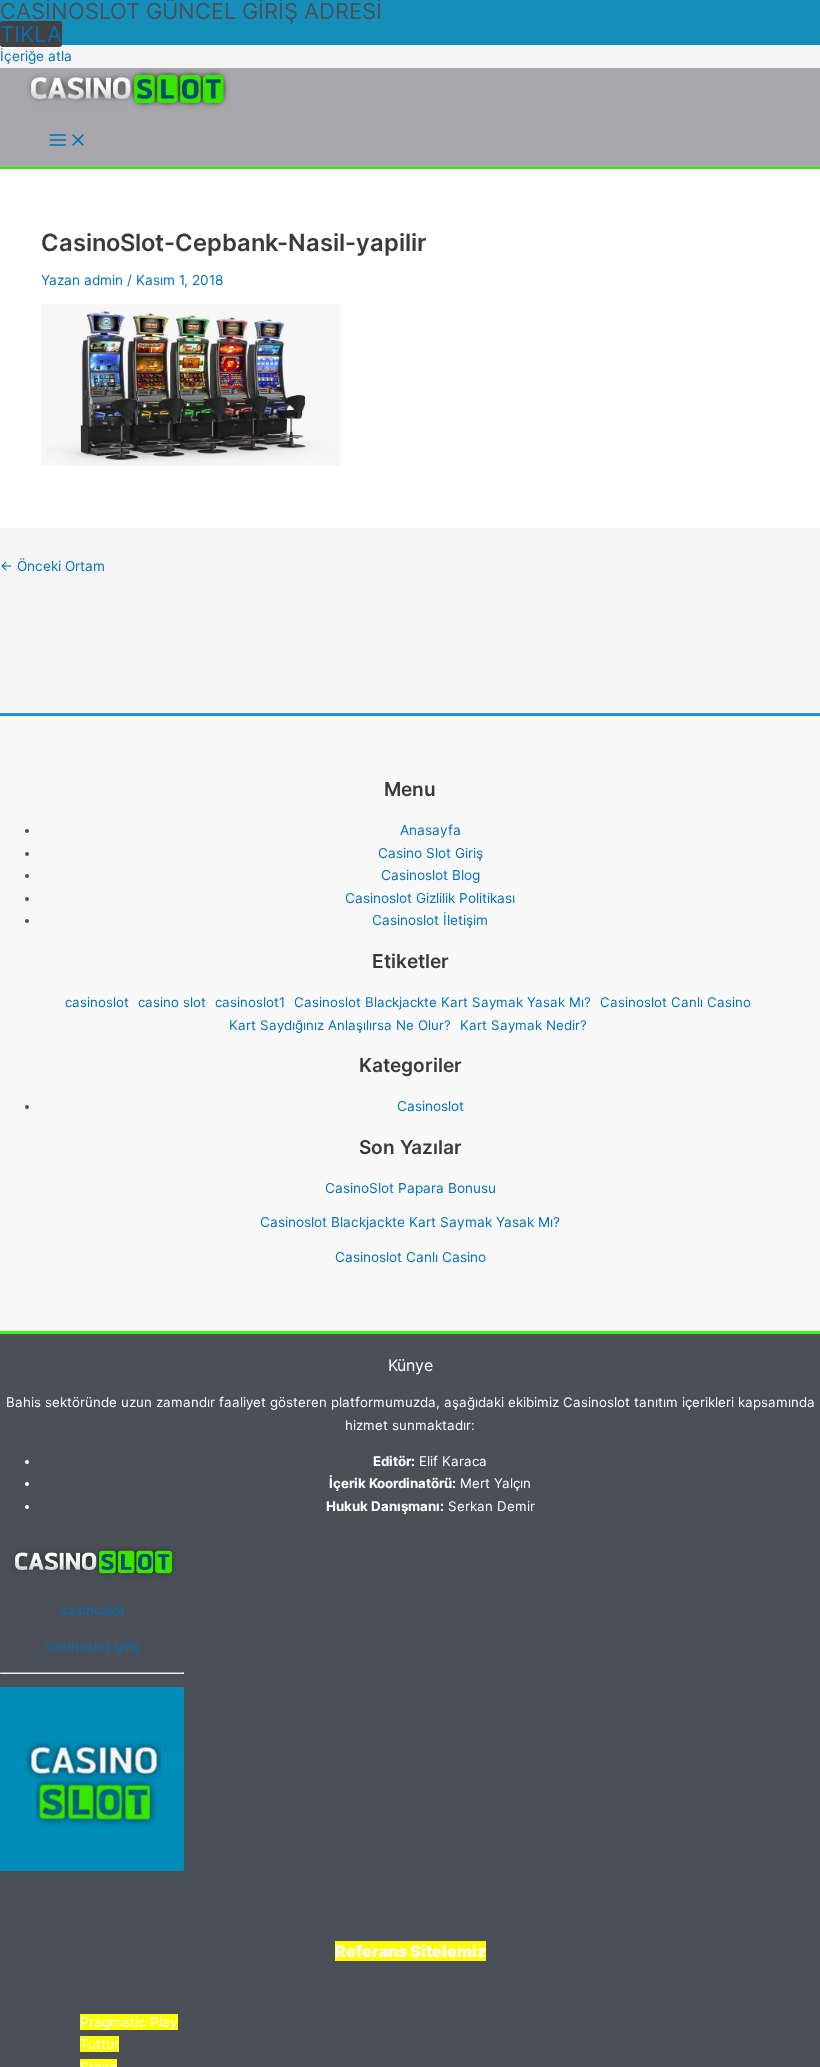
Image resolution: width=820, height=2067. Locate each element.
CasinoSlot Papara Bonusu (410, 1188)
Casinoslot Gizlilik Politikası (430, 898)
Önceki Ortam (52, 566)
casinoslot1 (250, 1002)
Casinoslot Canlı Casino (675, 1002)
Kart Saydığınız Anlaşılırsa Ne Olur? (340, 1025)
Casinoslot (430, 1106)
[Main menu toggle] (68, 141)
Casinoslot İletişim (430, 920)
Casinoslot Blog (430, 875)
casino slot (172, 1002)
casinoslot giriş (92, 1646)
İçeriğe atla (36, 56)
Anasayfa (430, 830)
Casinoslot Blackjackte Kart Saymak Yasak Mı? (442, 1002)
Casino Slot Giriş (430, 853)
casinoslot (97, 1002)
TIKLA (31, 34)
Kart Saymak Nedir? (523, 1025)
